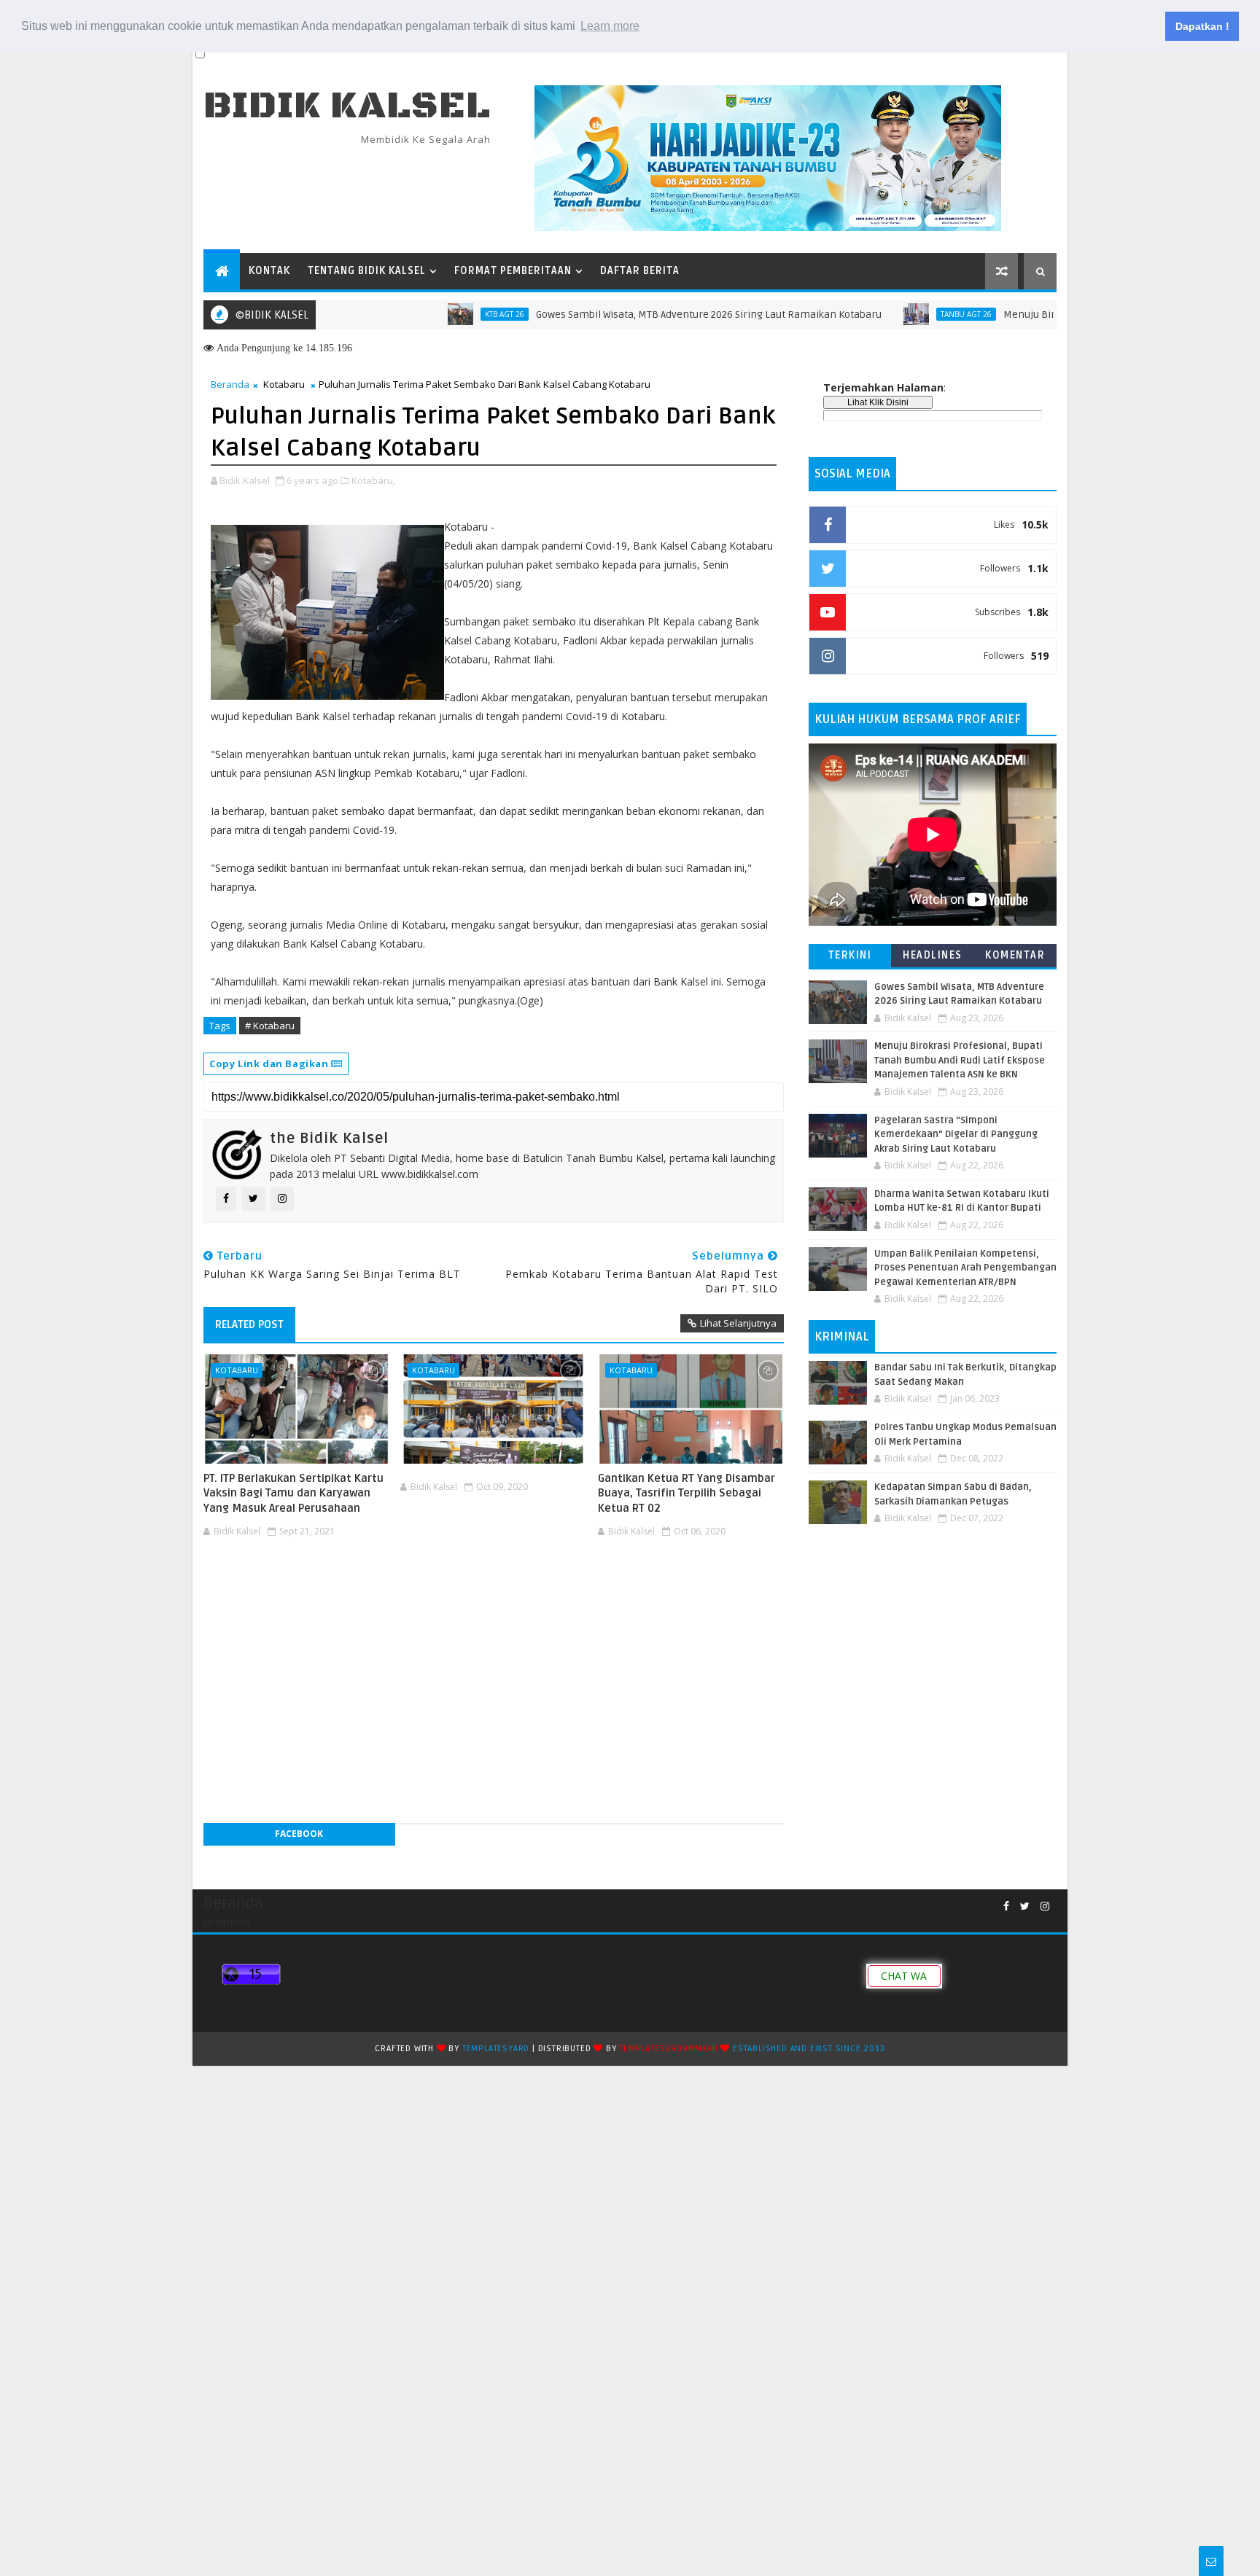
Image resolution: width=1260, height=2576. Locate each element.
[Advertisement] (494, 1586)
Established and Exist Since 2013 (809, 2049)
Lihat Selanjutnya (738, 1323)
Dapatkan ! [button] (1202, 26)
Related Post (249, 1324)
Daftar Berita (640, 271)
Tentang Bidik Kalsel (367, 271)
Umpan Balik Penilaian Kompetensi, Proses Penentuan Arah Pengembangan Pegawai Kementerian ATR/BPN (965, 1268)
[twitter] (1025, 1906)
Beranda (230, 384)
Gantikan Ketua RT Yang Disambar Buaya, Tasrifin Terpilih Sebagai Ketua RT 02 (687, 1493)
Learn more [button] (610, 26)
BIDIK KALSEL (347, 106)
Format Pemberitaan (513, 271)
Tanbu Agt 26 (908, 314)
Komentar (1015, 955)
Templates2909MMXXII (668, 2049)
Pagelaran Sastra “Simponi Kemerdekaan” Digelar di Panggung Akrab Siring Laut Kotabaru (956, 1135)
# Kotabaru (270, 1026)
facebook (299, 1834)
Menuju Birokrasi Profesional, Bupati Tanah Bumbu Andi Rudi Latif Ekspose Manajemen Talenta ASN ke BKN (960, 1060)
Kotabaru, (373, 480)
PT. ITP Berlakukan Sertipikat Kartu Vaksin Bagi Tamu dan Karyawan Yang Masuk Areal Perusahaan (293, 1493)
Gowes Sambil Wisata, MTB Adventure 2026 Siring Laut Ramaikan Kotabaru (650, 315)
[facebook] (1006, 1906)
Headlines (933, 955)
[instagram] (1045, 1906)
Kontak (269, 271)
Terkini (850, 955)
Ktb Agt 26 (446, 314)
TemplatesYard (496, 2049)
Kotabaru (284, 384)
